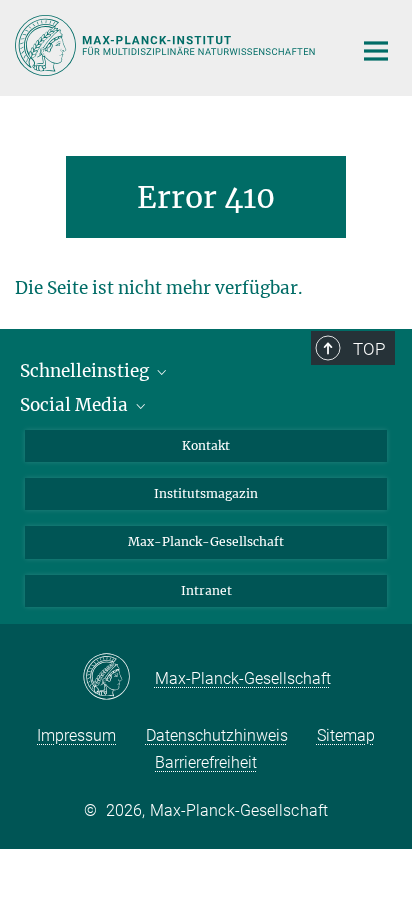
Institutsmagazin (206, 493)
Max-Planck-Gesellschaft (206, 541)
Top (369, 349)
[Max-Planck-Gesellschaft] (118, 678)
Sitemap (346, 735)
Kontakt (206, 445)
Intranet (206, 590)
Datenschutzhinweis (217, 735)
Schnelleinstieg (86, 371)
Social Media (76, 405)
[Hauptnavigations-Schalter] (376, 51)
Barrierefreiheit (206, 762)
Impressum (76, 735)
